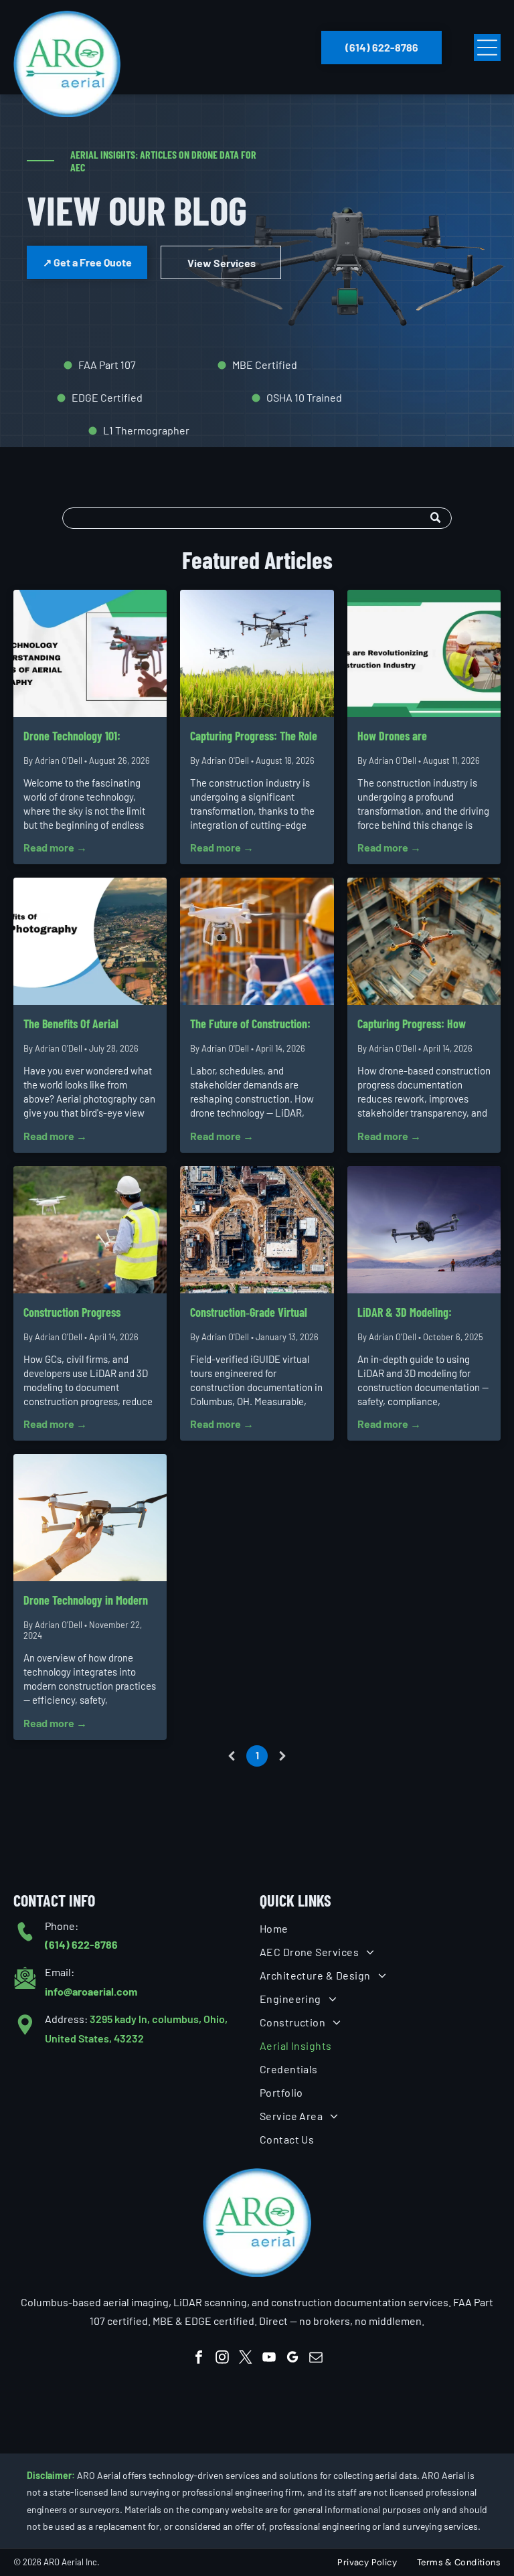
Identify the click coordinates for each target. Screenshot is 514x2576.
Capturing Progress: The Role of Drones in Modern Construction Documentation (254, 737)
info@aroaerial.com (91, 1991)
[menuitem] (380, 1928)
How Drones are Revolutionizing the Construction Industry (405, 737)
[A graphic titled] (90, 941)
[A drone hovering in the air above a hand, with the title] (90, 653)
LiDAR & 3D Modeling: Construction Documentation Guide (420, 1313)
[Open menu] (487, 48)
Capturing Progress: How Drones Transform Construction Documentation (420, 1025)
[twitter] (246, 2359)
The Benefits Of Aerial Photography (71, 1025)
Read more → (55, 847)
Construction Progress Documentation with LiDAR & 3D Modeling (86, 1313)
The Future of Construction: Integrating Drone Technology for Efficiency (255, 1025)
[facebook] (199, 2359)
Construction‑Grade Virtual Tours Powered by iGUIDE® (249, 1313)
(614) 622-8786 (81, 1944)
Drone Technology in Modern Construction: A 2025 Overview (86, 1601)
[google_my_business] (292, 2359)
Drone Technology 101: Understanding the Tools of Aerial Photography (82, 737)
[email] (316, 2359)
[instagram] (222, 2359)
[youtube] (269, 2359)
